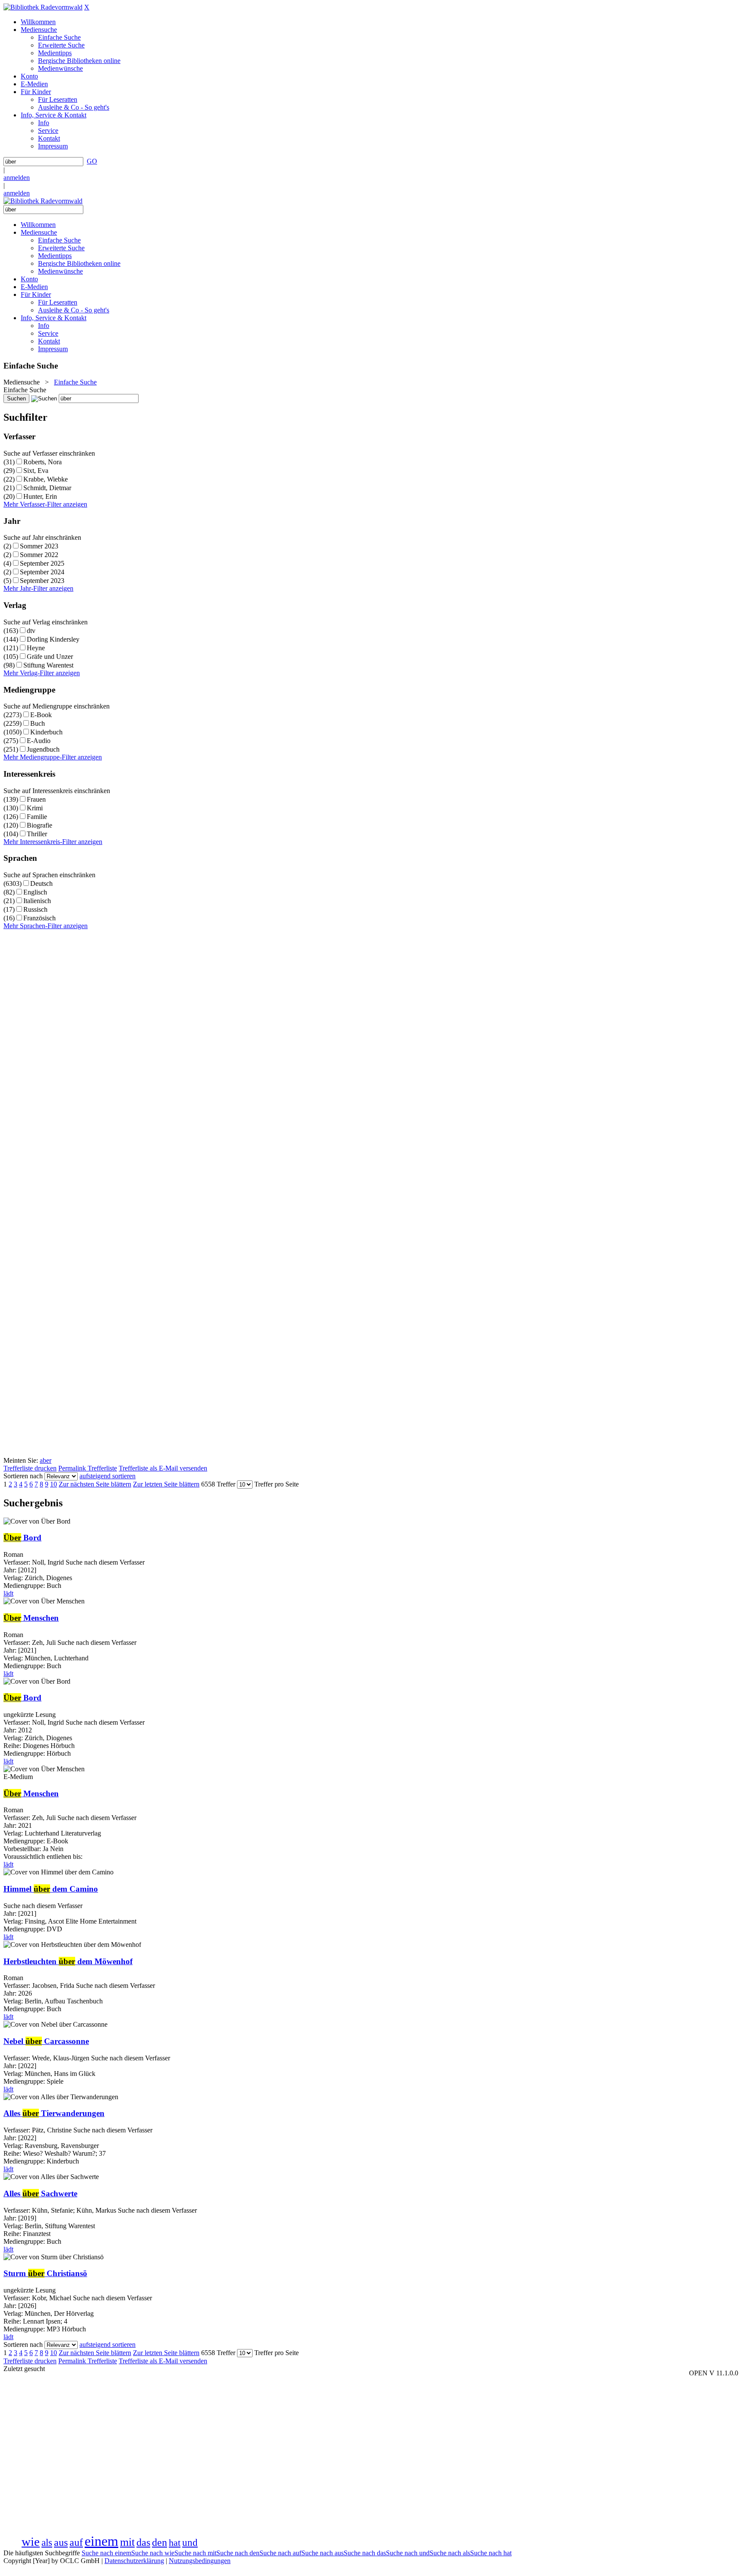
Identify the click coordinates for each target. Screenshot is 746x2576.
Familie (37, 817)
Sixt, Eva (36, 471)
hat (175, 2543)
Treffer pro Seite (277, 1484)
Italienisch (37, 901)
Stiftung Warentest (48, 665)
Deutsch (41, 883)
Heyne (36, 648)
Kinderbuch (46, 732)
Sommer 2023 (39, 546)
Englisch (35, 892)
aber (46, 1460)
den (160, 2542)
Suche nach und (408, 2553)
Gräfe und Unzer (50, 657)
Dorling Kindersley (53, 639)
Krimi (35, 808)
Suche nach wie (153, 2553)
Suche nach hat (491, 2553)
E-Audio (39, 741)
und (190, 2542)
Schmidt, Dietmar (47, 488)
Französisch (40, 918)
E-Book (41, 715)
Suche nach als (450, 2553)
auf (76, 2542)
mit (127, 2542)
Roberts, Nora (43, 462)
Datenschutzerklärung (134, 2561)
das (143, 2542)
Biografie (40, 825)
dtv (31, 631)
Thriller (37, 834)
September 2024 (42, 572)
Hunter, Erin (40, 496)
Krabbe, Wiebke (46, 479)
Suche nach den (238, 2553)
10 (54, 1484)
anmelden (17, 178)
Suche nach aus (322, 2553)
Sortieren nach (23, 1476)
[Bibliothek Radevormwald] (43, 7)
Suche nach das (365, 2553)
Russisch (35, 909)
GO (92, 161)
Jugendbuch (43, 749)
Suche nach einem (106, 2553)
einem (101, 2541)
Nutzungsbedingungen (200, 2561)
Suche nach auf (280, 2553)
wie (31, 2541)
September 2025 (42, 563)
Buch (38, 723)
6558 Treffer (218, 1484)
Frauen (36, 799)
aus (61, 2542)
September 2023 (42, 581)
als (47, 2542)
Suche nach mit (195, 2553)
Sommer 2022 (39, 555)
